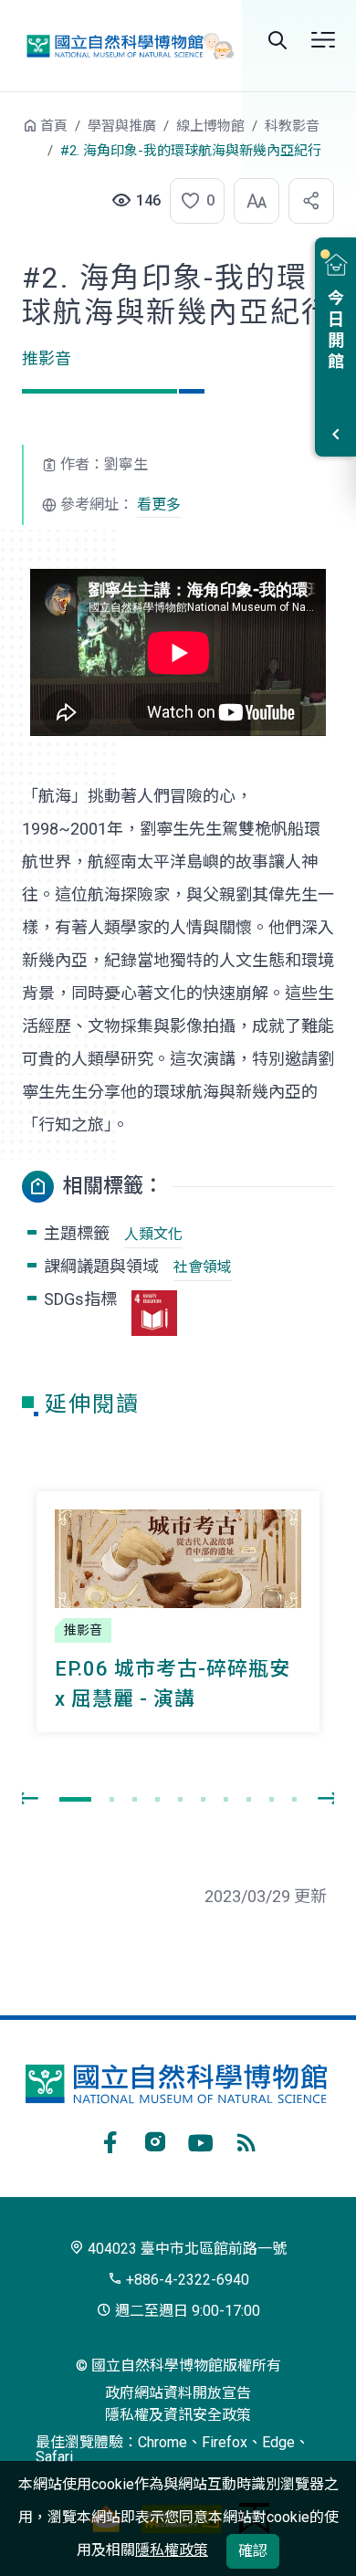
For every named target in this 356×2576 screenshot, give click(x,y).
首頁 (54, 126)
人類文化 (153, 1234)
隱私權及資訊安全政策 (178, 2415)
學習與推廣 (122, 126)
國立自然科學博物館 (124, 45)
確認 (253, 2551)
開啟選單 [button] (323, 40)
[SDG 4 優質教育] (154, 1313)
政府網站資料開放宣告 (178, 2393)
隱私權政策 (172, 2550)
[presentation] (27, 1799)
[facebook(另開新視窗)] (110, 2140)
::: (9, 135)
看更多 (159, 505)
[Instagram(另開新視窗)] (155, 2140)
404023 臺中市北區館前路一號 (185, 2249)
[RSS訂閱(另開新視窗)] (246, 2140)
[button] (192, 201)
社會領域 (203, 1267)
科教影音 (292, 126)
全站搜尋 (277, 40)
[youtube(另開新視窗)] (201, 2140)
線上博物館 (210, 126)
